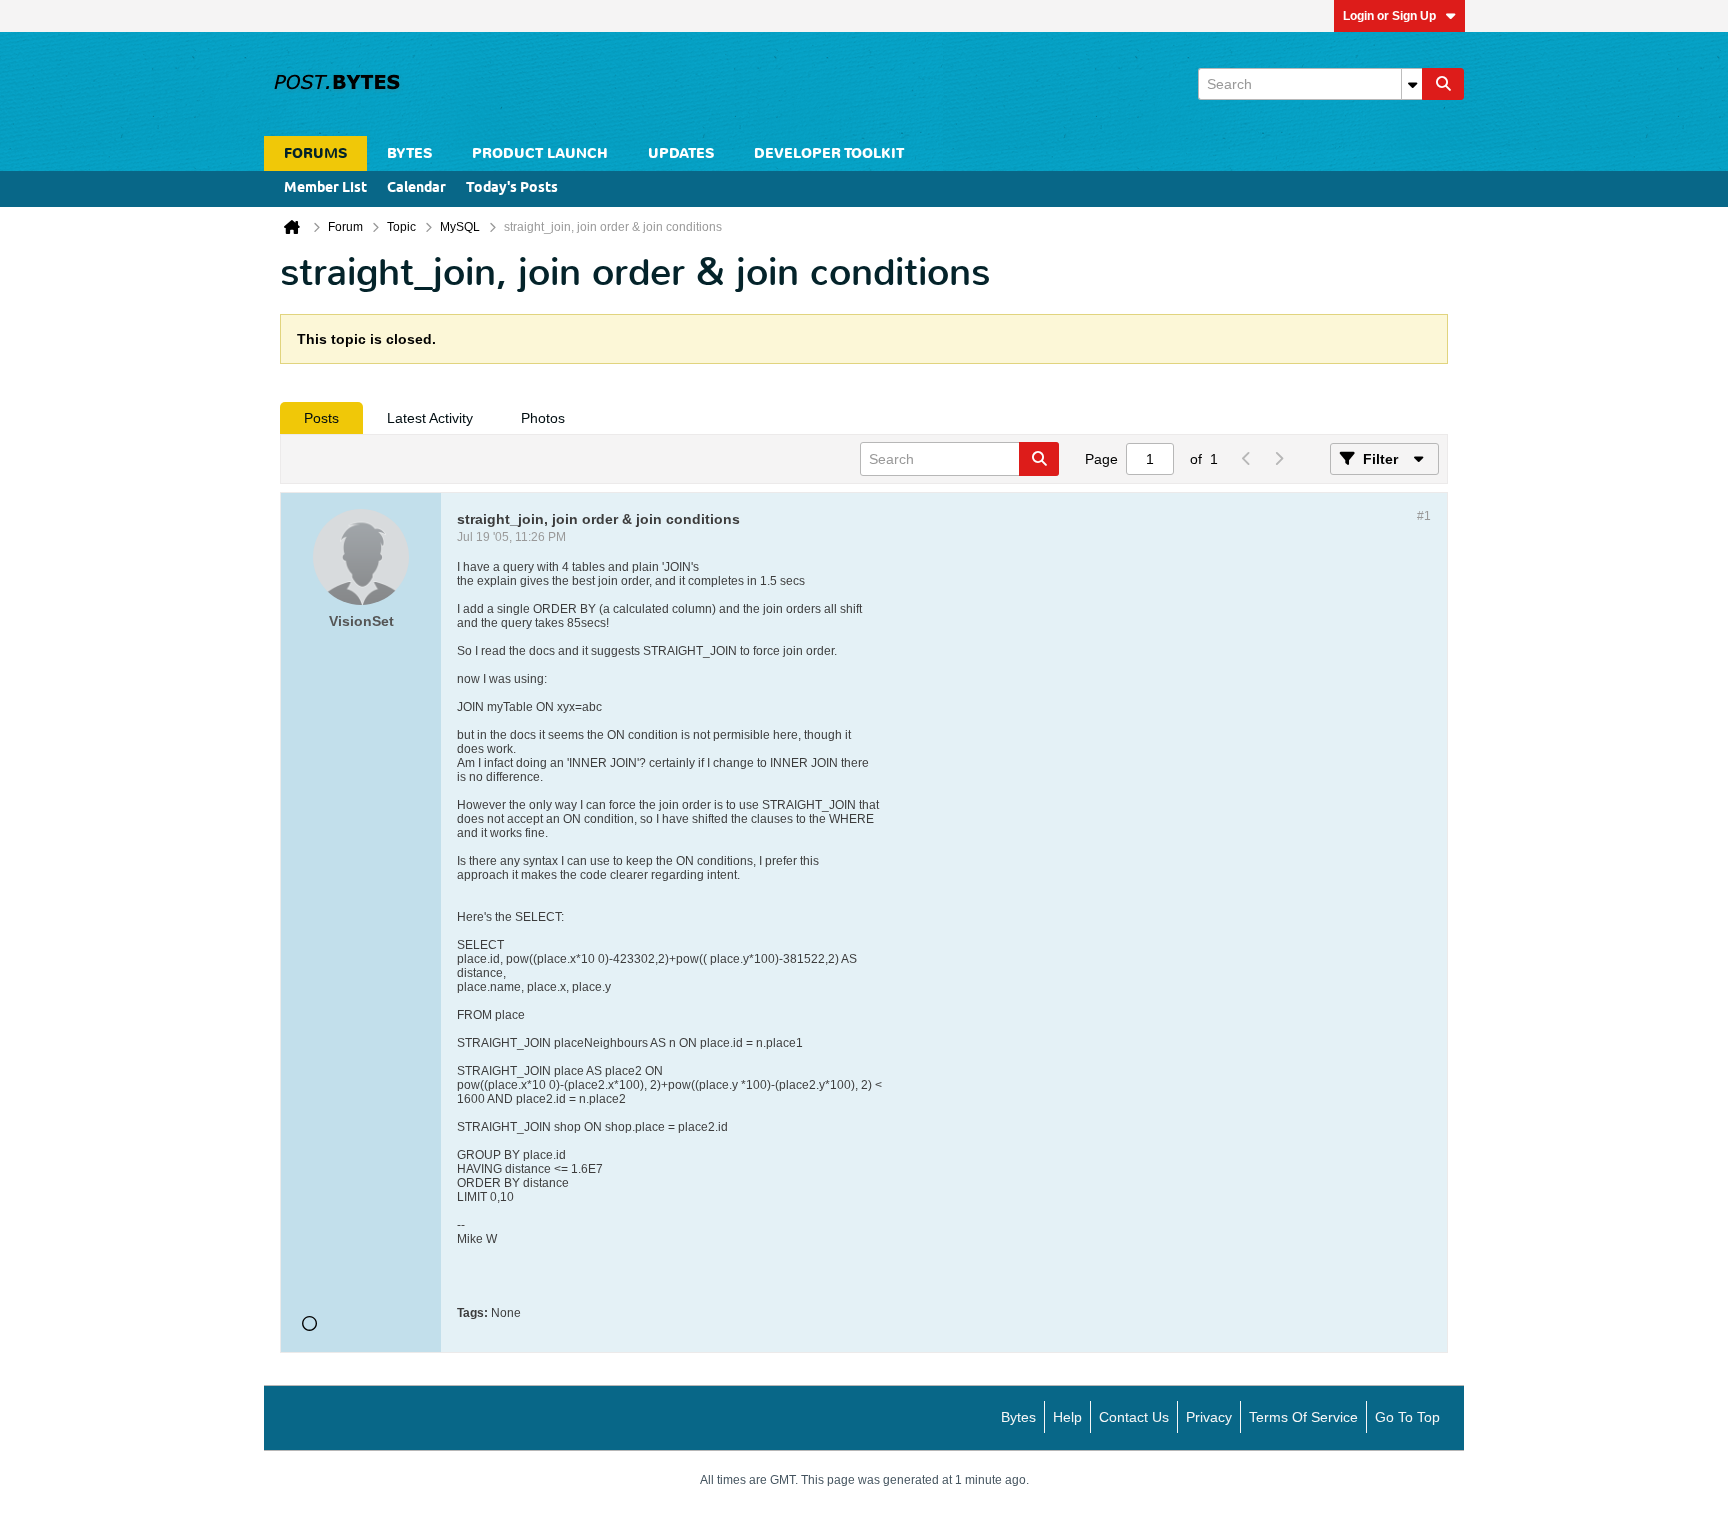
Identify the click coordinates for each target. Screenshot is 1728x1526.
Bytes (1018, 1417)
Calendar (416, 188)
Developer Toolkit (829, 153)
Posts (321, 418)
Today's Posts (512, 188)
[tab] (321, 418)
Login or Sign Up (1389, 16)
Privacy (1209, 1417)
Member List (325, 188)
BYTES (409, 153)
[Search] (1443, 84)
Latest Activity (430, 418)
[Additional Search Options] (1412, 84)
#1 (1424, 516)
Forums (315, 153)
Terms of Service (1303, 1417)
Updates (681, 153)
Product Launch (540, 153)
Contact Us (1134, 1417)
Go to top (1407, 1417)
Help (1067, 1417)
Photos (543, 418)
